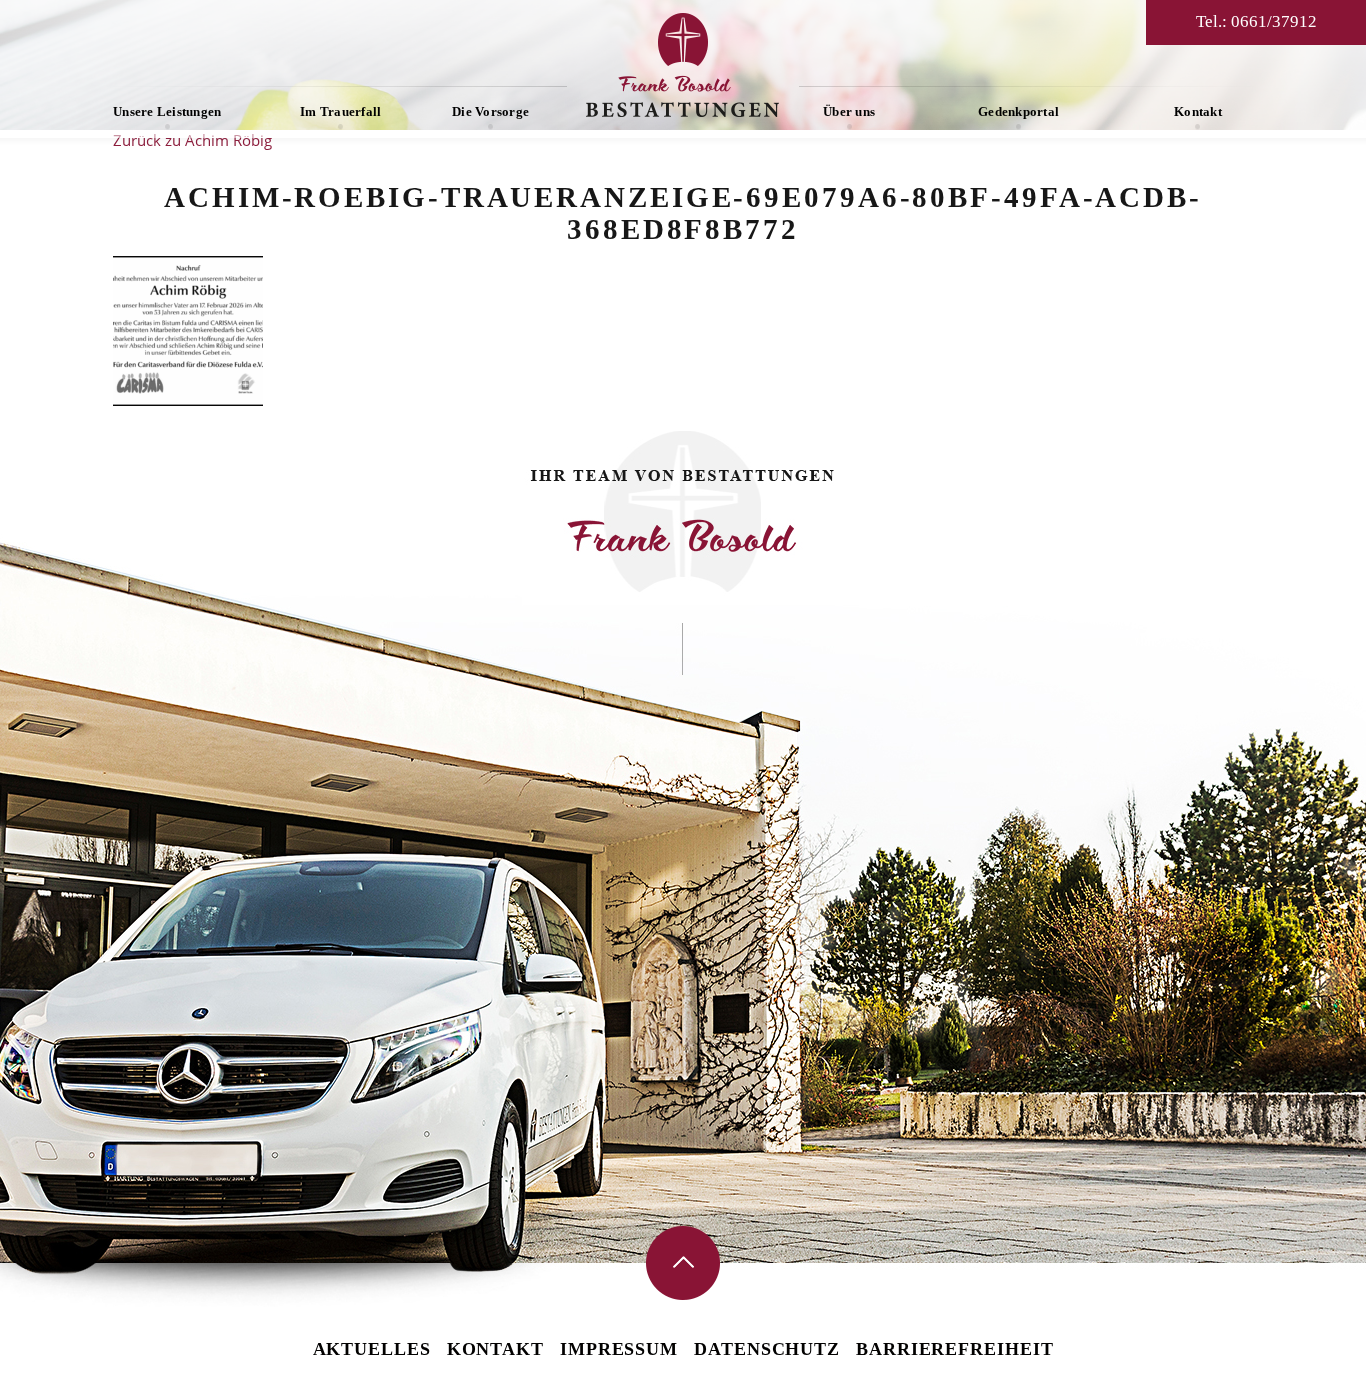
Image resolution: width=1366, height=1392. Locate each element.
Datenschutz (767, 1349)
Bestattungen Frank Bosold (683, 65)
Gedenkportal (1018, 111)
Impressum (619, 1349)
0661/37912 (1274, 21)
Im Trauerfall (340, 111)
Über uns (849, 111)
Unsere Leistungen (167, 111)
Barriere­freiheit (954, 1349)
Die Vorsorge (490, 111)
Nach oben (683, 1263)
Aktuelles (372, 1349)
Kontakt (1198, 111)
